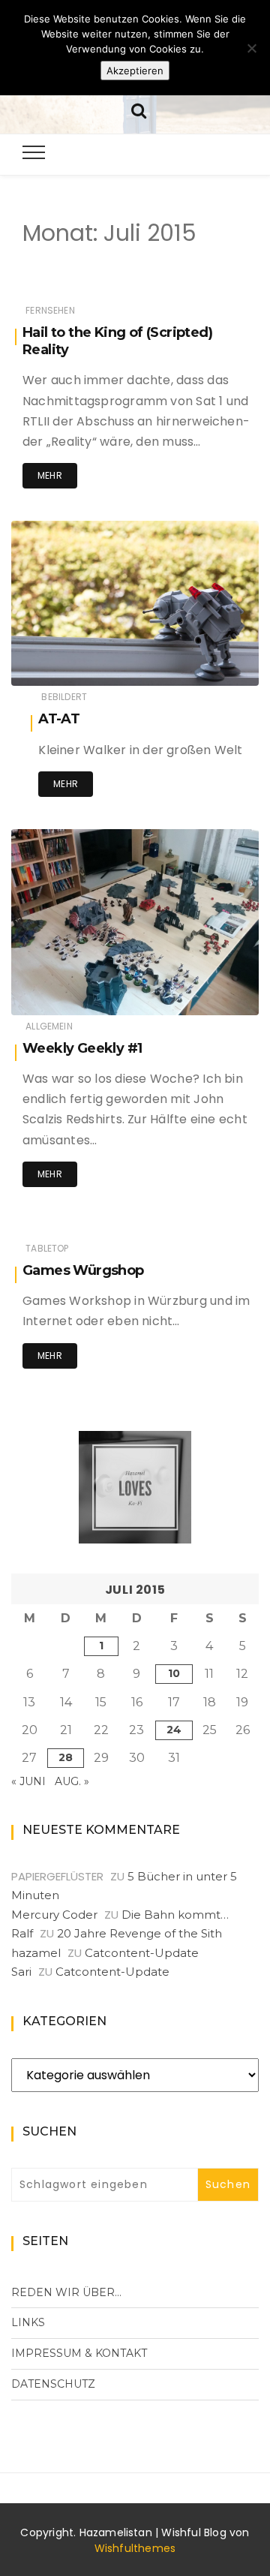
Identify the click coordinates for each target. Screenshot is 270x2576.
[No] (251, 48)
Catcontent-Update (142, 1953)
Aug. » (72, 1781)
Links (28, 2322)
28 (66, 1757)
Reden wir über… (66, 2292)
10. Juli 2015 (214, 993)
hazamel (77, 664)
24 (174, 1730)
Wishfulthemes (135, 2548)
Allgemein (49, 1026)
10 (174, 1673)
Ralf (22, 1933)
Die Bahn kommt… (175, 1915)
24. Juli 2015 (213, 664)
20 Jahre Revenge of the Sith (139, 1933)
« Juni (28, 1781)
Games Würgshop (83, 1270)
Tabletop (47, 1248)
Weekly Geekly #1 (82, 1048)
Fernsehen (50, 310)
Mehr (50, 475)
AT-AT (59, 719)
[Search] (139, 109)
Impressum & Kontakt (79, 2353)
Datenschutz (53, 2384)
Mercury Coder (54, 1915)
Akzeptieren (135, 71)
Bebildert (64, 697)
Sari (21, 1972)
